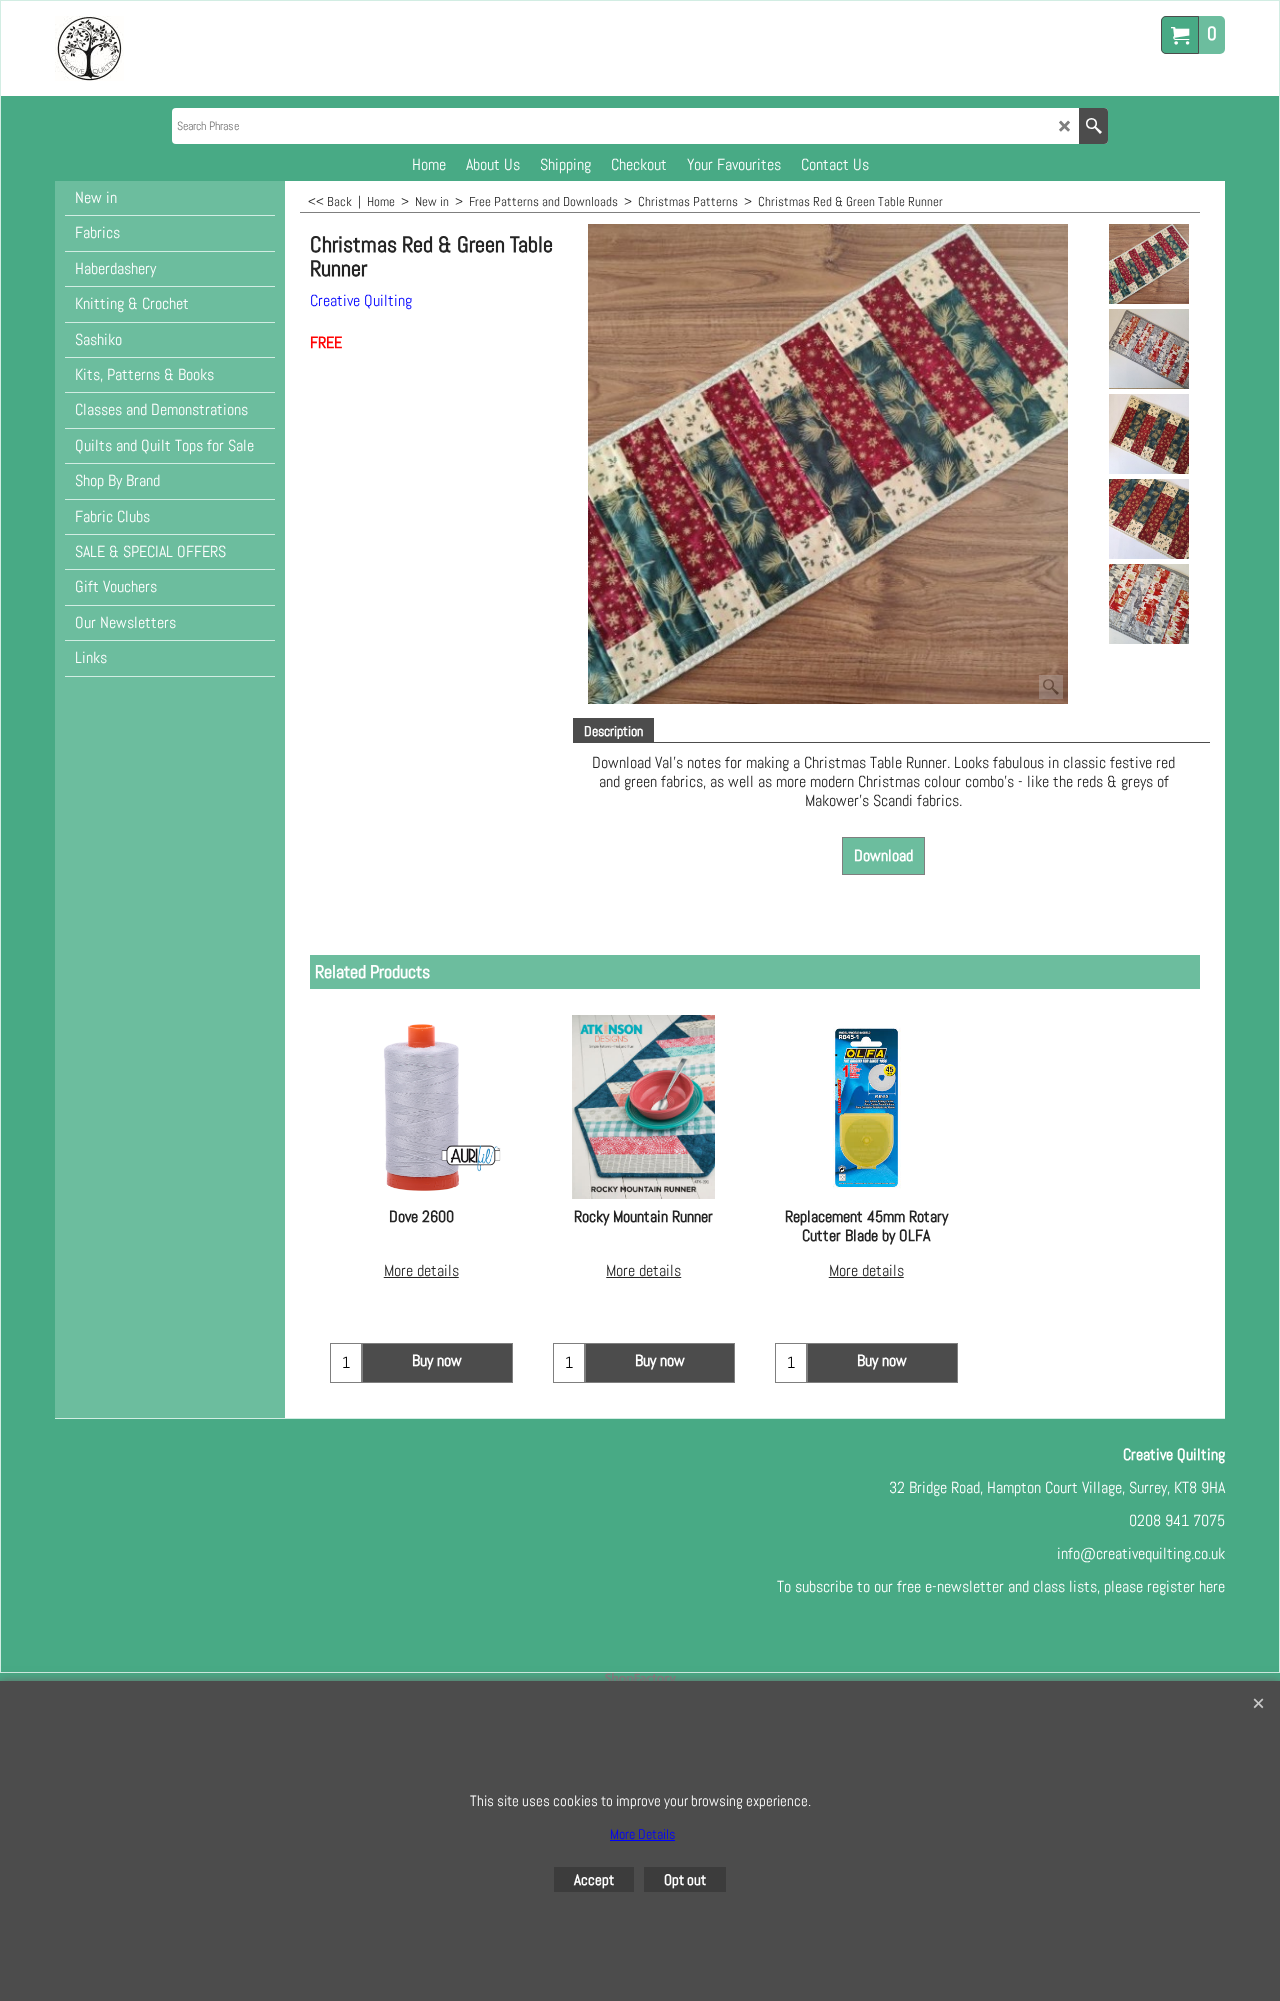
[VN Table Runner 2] (1148, 434)
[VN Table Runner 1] (1148, 349)
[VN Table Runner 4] (1148, 604)
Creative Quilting (361, 300)
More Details (642, 1834)
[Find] (1093, 126)
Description (613, 731)
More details (421, 1270)
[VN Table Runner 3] (1148, 519)
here (1212, 1586)
